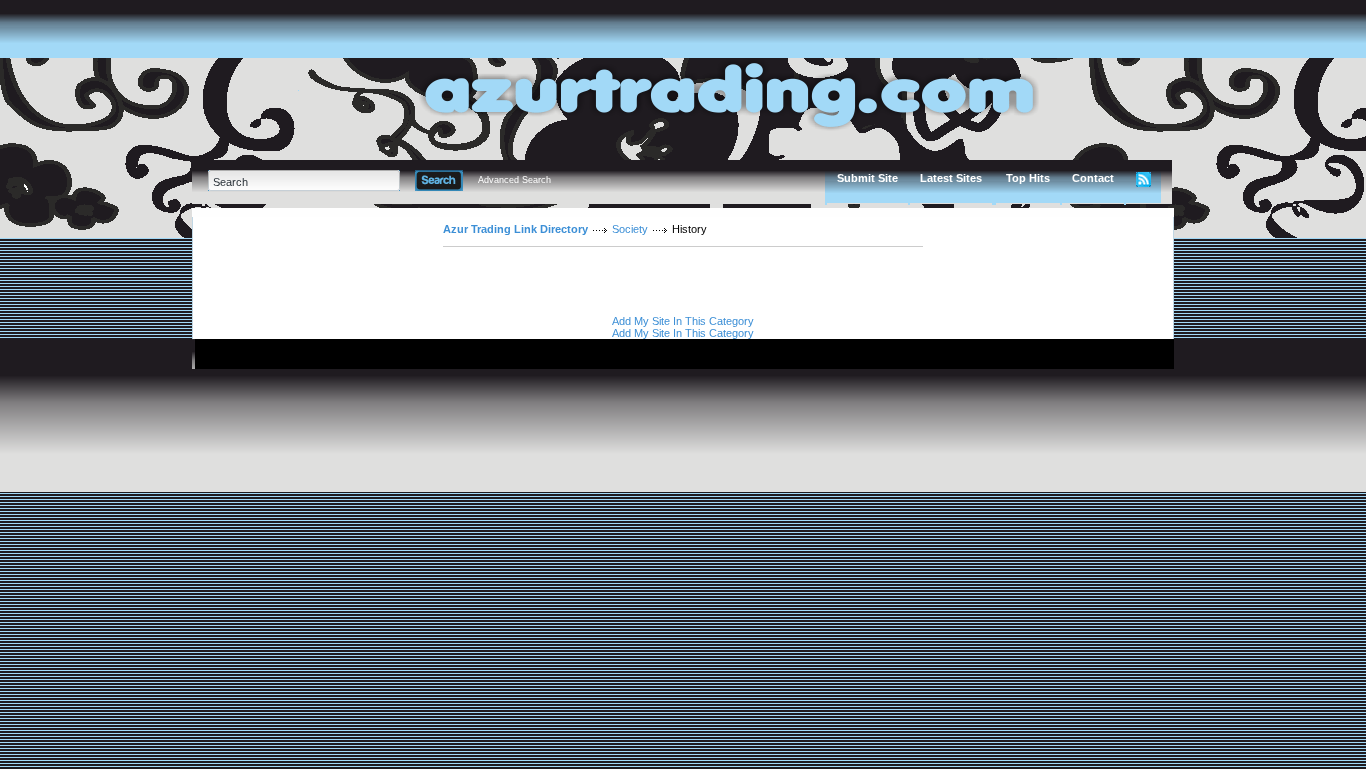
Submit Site (867, 178)
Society (630, 229)
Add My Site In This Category (683, 321)
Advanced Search (514, 180)
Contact (1093, 178)
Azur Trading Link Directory (515, 229)
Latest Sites (951, 178)
